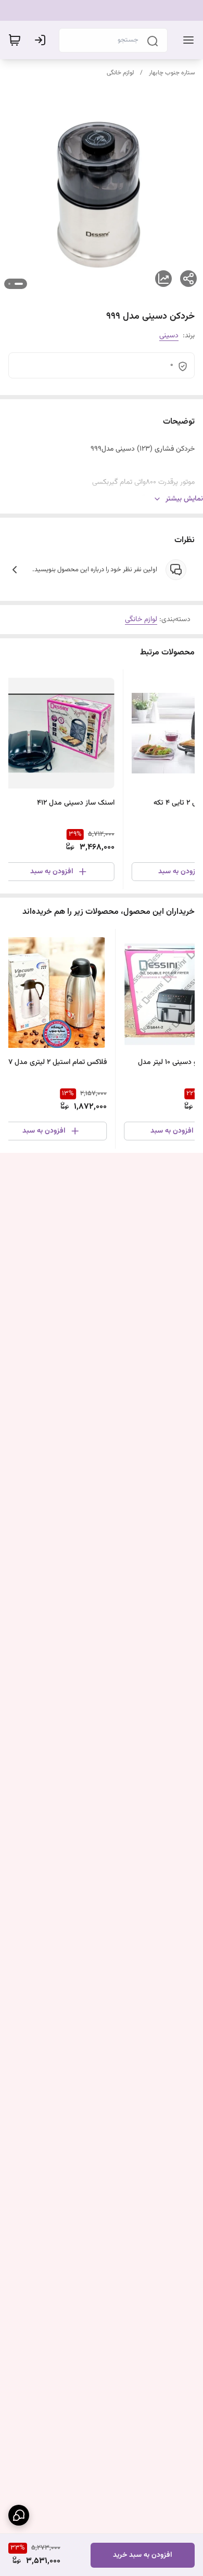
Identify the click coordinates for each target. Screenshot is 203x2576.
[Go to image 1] (19, 284)
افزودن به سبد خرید (143, 2555)
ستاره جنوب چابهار (172, 73)
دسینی (169, 336)
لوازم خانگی (120, 73)
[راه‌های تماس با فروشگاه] (19, 2515)
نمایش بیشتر (184, 499)
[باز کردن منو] (186, 40)
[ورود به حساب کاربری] (42, 40)
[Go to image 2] (9, 284)
